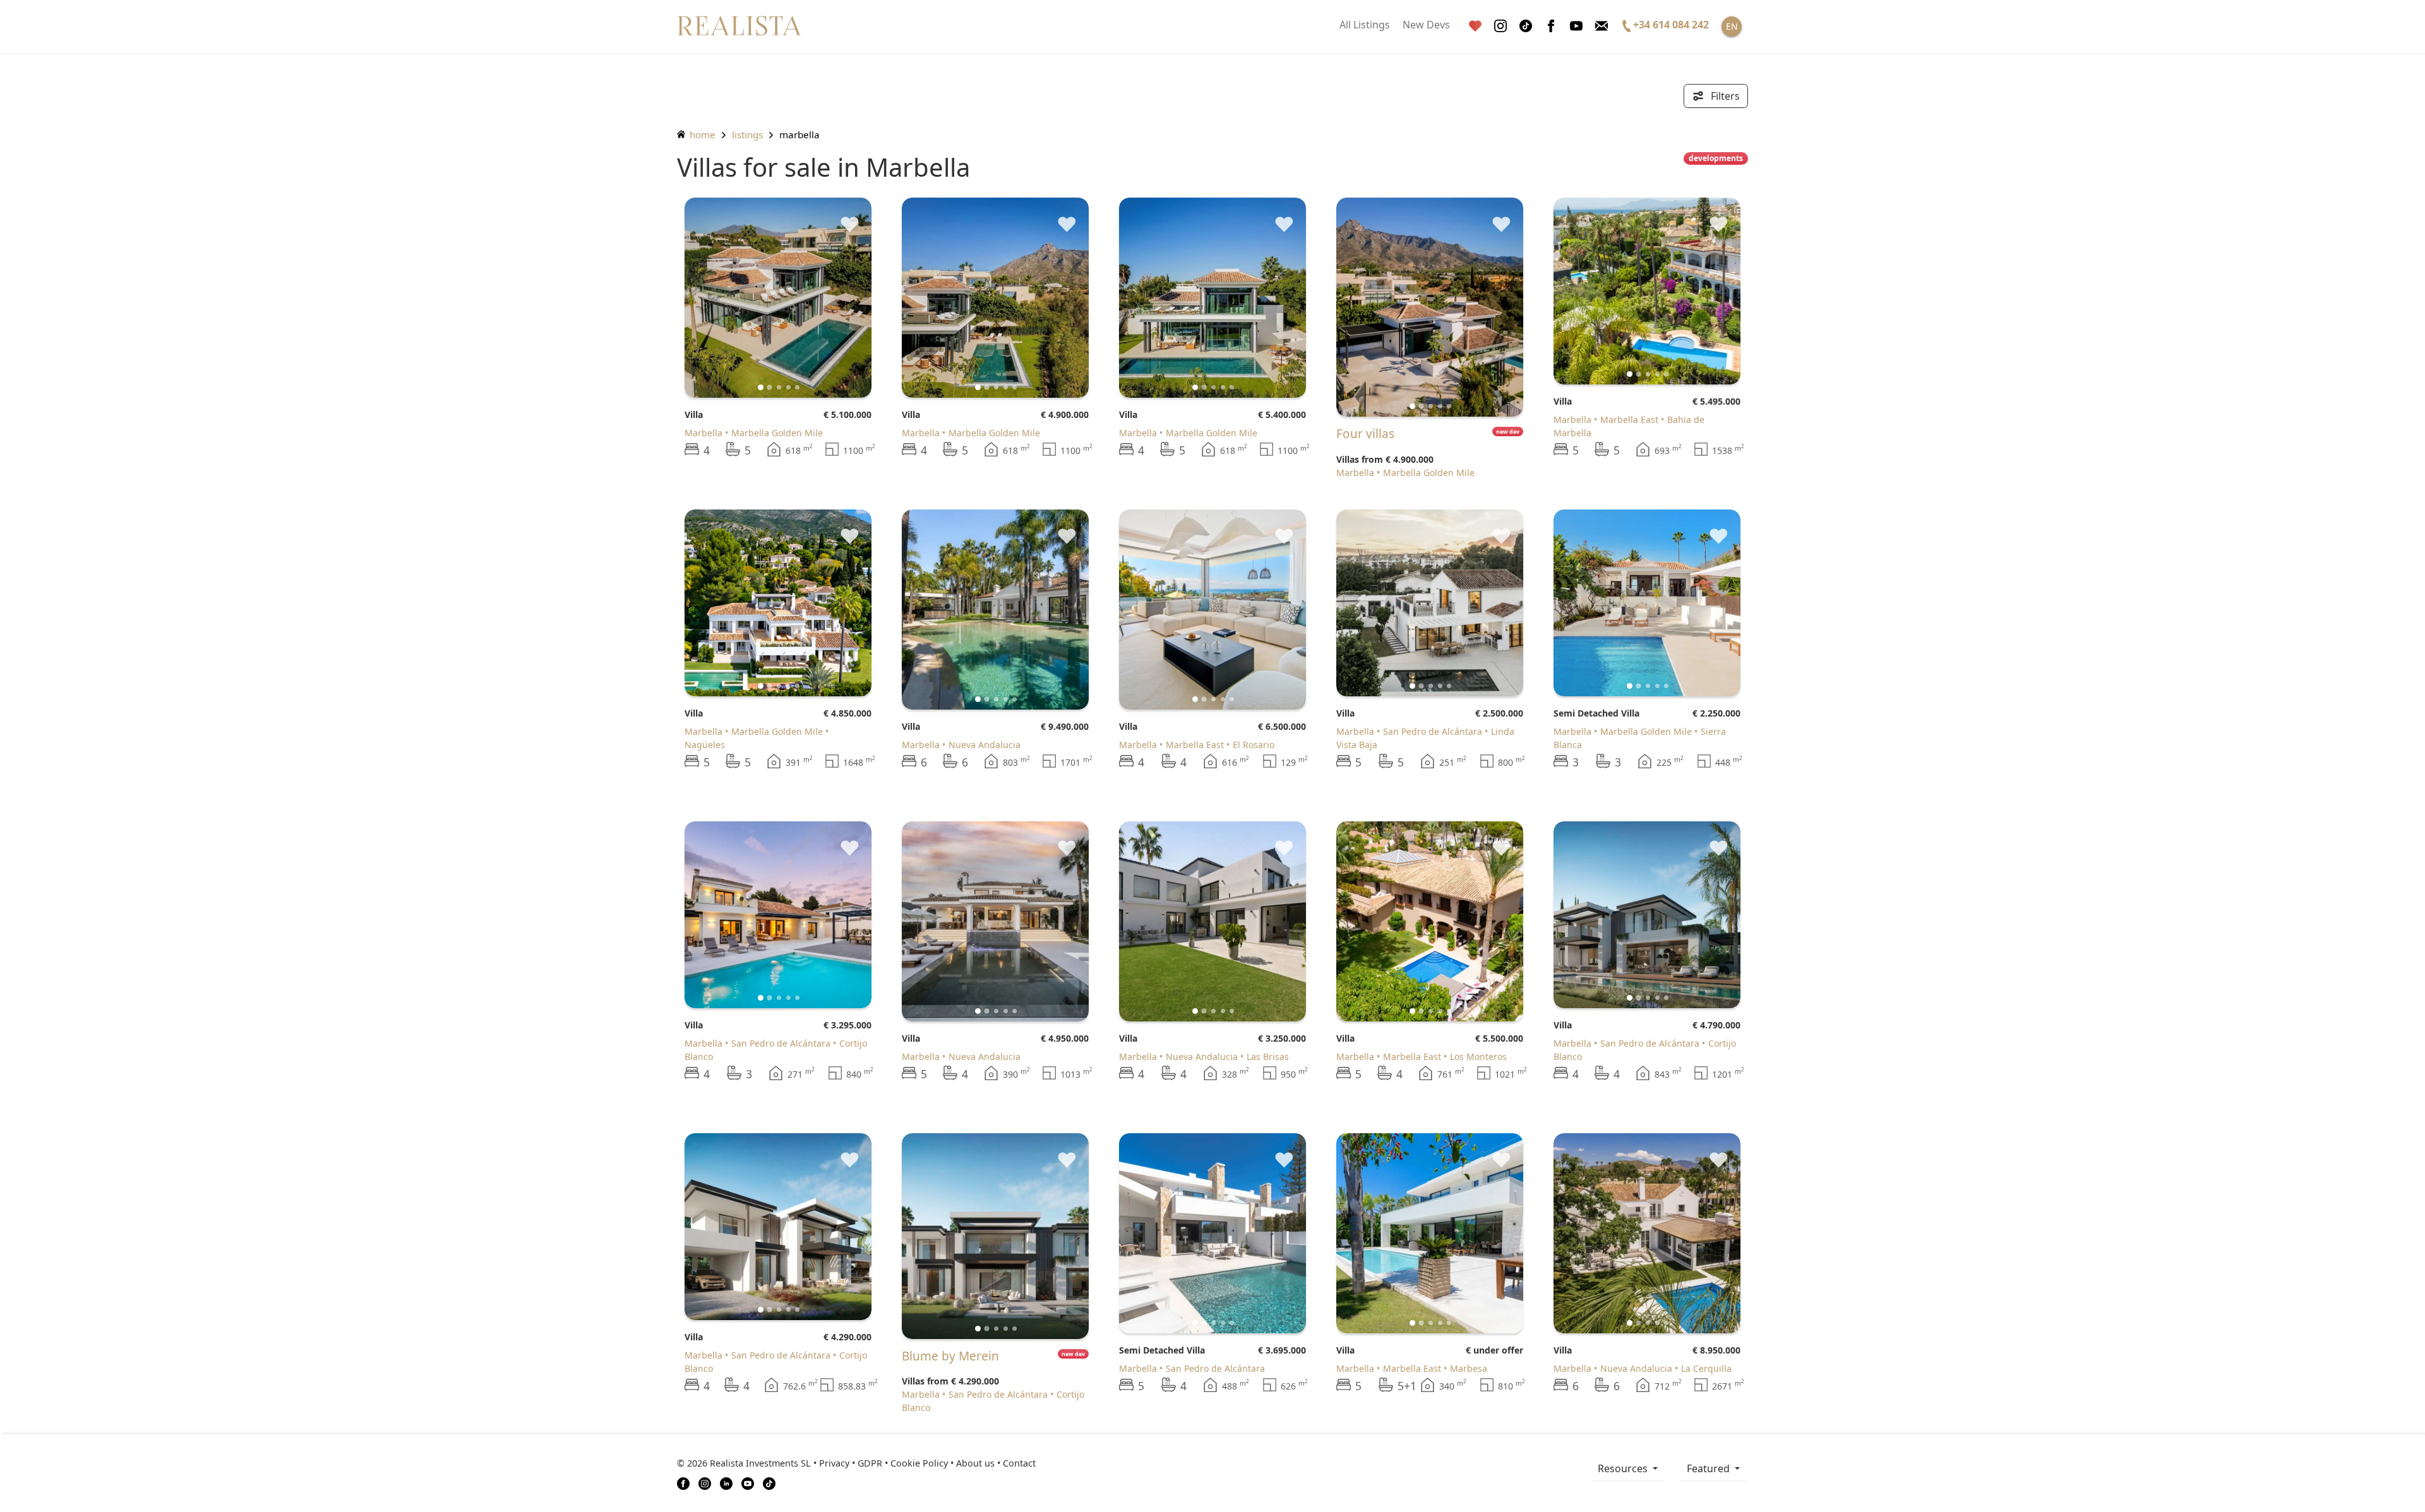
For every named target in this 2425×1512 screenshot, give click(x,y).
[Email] (1602, 26)
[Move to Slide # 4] (797, 387)
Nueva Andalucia (985, 745)
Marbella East (1629, 420)
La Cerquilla (1706, 1368)
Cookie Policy (919, 1463)
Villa (694, 414)
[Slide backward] (715, 297)
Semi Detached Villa (1596, 713)
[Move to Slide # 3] (788, 387)
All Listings (1365, 25)
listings (747, 134)
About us (975, 1463)
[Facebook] (1551, 26)
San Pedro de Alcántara (1433, 731)
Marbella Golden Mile (777, 433)
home (701, 134)
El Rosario (1254, 745)
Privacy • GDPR (851, 1463)
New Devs (1426, 25)
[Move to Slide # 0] (761, 387)
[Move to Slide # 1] (770, 387)
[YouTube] (748, 1482)
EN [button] (1732, 26)
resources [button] (1624, 1468)
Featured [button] (1709, 1468)
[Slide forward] (841, 297)
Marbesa (1469, 1368)
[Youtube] (1576, 26)
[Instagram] (1500, 26)
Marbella (704, 433)
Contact (1019, 1463)
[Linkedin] (726, 1482)
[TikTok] (769, 1482)
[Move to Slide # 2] (779, 387)
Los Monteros (1478, 1057)
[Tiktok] (1526, 26)
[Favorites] (1475, 26)
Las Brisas (1268, 1057)
